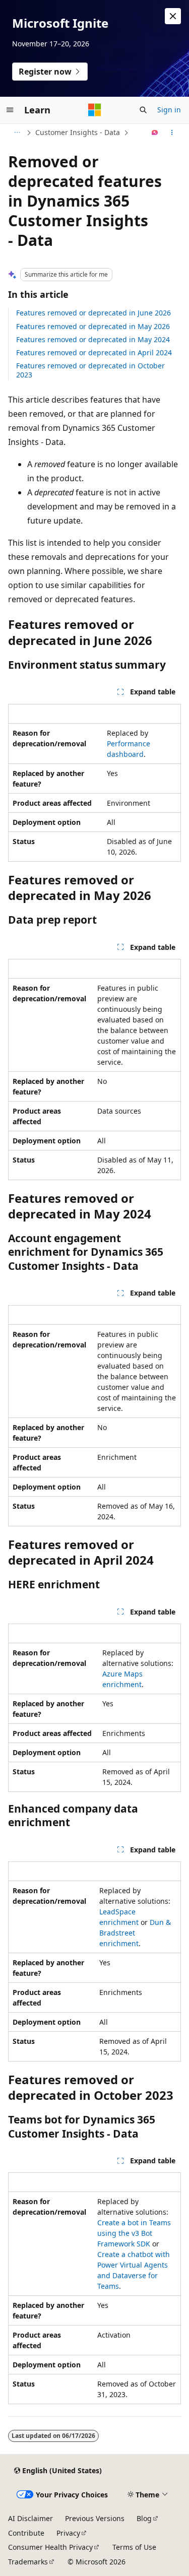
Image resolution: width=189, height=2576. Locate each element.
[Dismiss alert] (173, 16)
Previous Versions (95, 2518)
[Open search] (143, 110)
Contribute (26, 2533)
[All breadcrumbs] (17, 133)
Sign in (169, 110)
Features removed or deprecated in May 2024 (93, 339)
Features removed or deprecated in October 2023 (90, 370)
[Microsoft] (95, 110)
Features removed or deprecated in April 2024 (94, 352)
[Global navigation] (10, 110)
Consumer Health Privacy (50, 2547)
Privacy (68, 2533)
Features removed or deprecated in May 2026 (93, 326)
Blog (144, 2518)
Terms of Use (134, 2547)
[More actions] (172, 133)
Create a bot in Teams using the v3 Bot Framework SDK (134, 2233)
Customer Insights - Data (78, 132)
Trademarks (28, 2562)
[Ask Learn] (155, 133)
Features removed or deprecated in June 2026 (93, 313)
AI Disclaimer (30, 2518)
